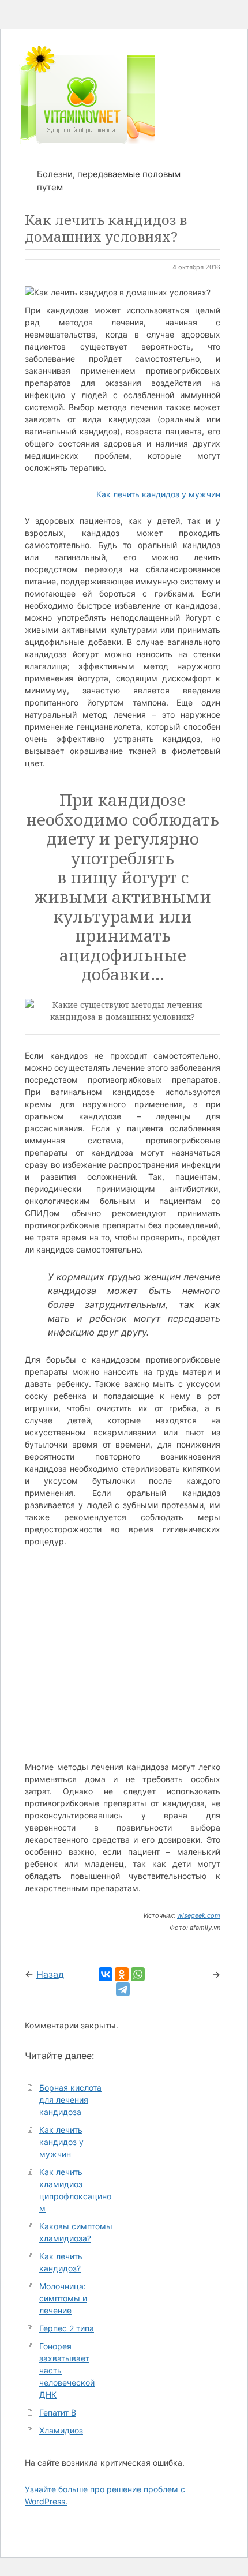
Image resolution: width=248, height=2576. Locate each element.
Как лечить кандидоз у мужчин (158, 494)
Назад (50, 1974)
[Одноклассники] (122, 1974)
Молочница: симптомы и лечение (63, 2298)
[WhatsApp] (138, 1974)
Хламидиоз (61, 2430)
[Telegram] (123, 1989)
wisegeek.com (199, 1915)
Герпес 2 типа (67, 2328)
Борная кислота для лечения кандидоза (70, 2100)
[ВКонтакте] (106, 1974)
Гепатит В (58, 2412)
